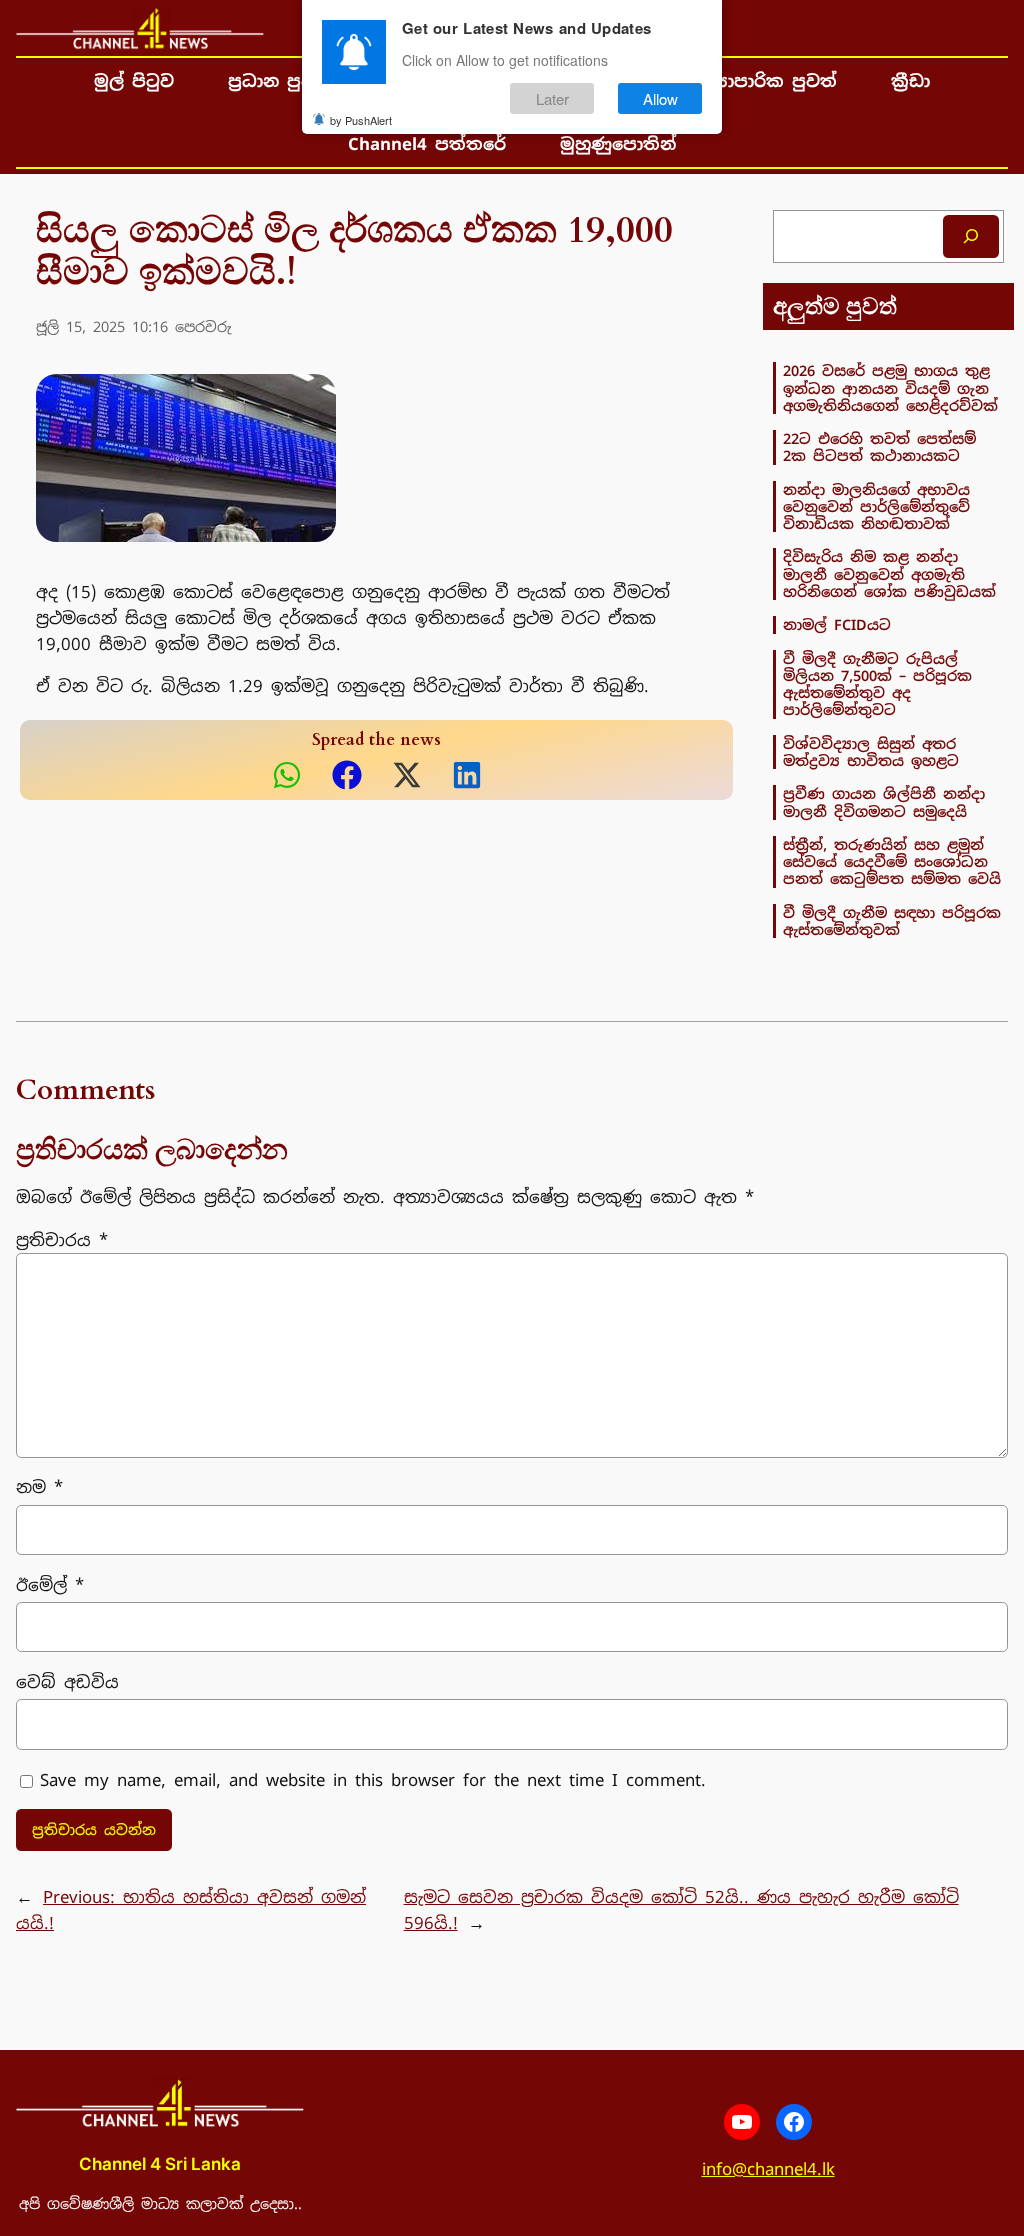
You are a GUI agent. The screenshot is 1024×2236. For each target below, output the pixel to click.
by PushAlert (361, 120)
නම (39, 1487)
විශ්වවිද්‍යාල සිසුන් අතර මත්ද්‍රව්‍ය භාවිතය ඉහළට (871, 752)
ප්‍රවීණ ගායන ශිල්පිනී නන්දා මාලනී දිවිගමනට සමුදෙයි (884, 802)
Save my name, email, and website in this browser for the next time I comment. (373, 1780)
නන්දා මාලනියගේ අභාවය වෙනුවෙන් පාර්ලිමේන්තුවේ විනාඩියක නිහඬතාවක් (876, 507)
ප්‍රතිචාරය (62, 1240)
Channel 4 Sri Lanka (160, 2164)
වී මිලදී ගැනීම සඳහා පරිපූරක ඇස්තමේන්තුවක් (892, 921)
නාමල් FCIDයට (837, 624)
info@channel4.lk (768, 2169)
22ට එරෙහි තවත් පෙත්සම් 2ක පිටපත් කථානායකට (879, 447)
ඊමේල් (50, 1585)
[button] (287, 775)
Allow (660, 98)
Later (552, 98)
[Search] (971, 236)
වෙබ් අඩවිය (67, 1682)
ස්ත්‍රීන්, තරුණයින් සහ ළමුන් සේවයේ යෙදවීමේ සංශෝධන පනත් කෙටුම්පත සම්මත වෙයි (892, 862)
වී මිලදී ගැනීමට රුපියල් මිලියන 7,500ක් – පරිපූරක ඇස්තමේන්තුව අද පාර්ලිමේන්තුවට (877, 684)
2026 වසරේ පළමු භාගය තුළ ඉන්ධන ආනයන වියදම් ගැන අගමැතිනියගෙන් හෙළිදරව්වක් (890, 388)
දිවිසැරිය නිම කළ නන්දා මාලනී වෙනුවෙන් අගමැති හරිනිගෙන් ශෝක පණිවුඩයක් (889, 574)
